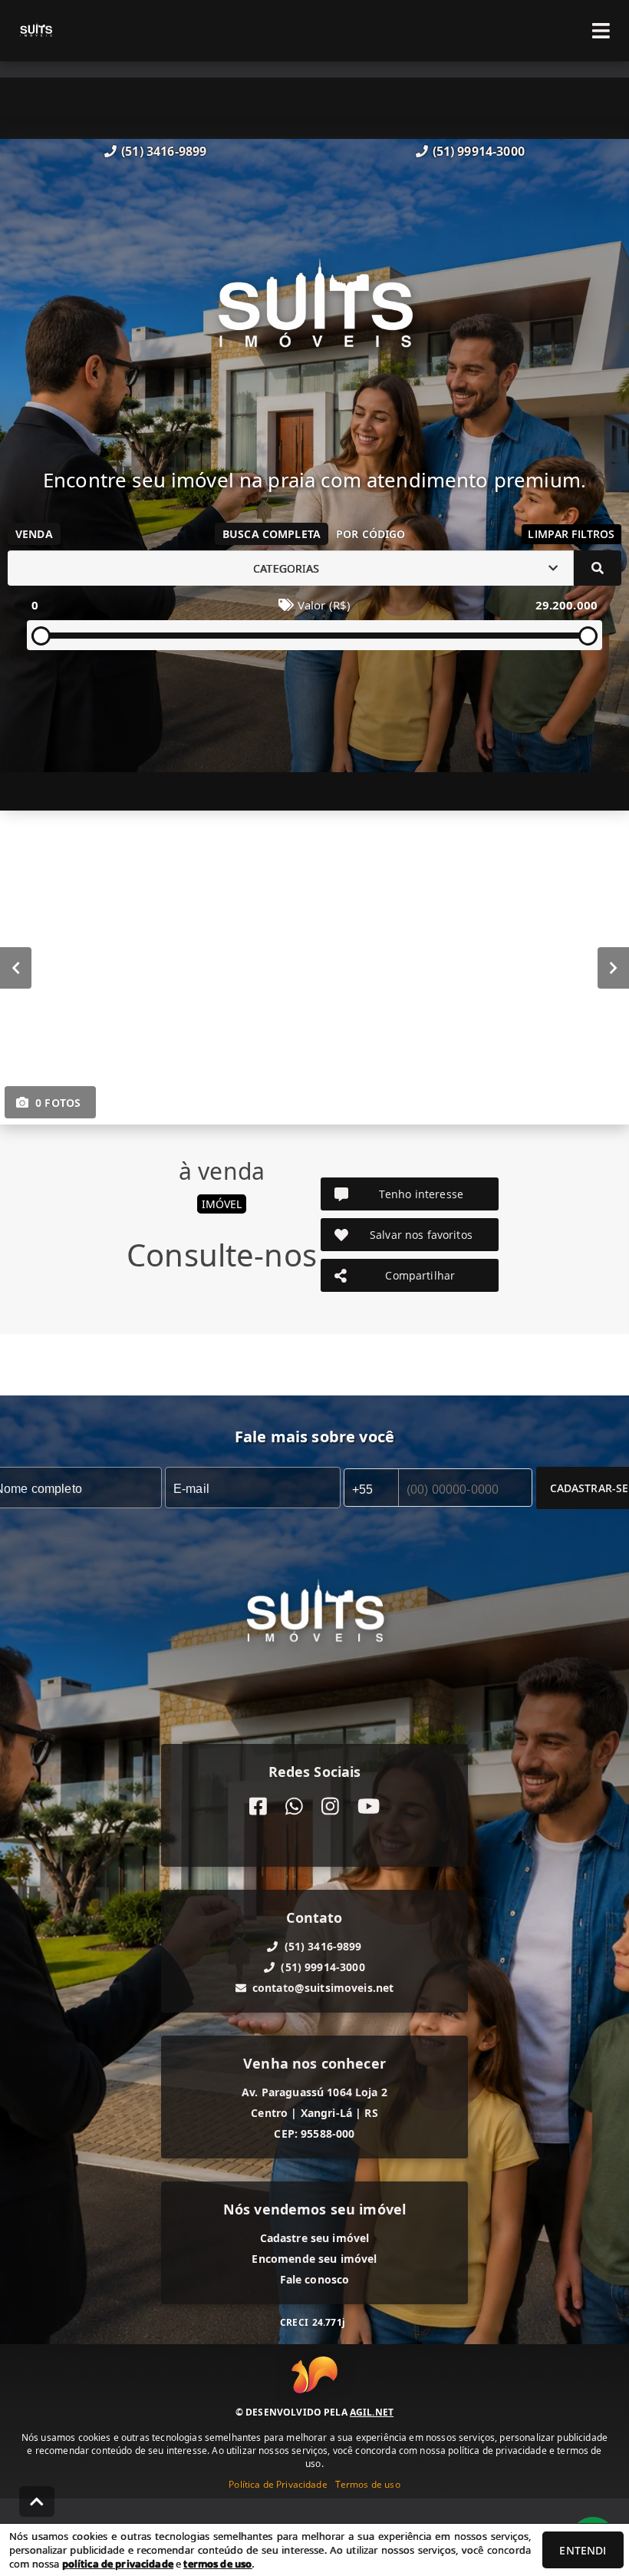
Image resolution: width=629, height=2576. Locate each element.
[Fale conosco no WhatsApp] (294, 1807)
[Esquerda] (16, 968)
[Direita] (613, 968)
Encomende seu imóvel (314, 2259)
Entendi (583, 2550)
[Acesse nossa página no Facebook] (258, 1807)
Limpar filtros (571, 534)
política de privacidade (118, 2564)
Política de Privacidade (278, 2484)
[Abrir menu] (601, 31)
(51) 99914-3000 (479, 151)
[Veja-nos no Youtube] (369, 1807)
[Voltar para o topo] (37, 2502)
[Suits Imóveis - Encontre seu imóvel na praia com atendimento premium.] (315, 314)
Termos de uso (368, 2484)
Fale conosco (315, 2279)
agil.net (372, 2412)
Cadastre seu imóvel (315, 2238)
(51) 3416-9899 (164, 151)
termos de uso (217, 2564)
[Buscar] (598, 568)
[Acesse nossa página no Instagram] (330, 1807)
